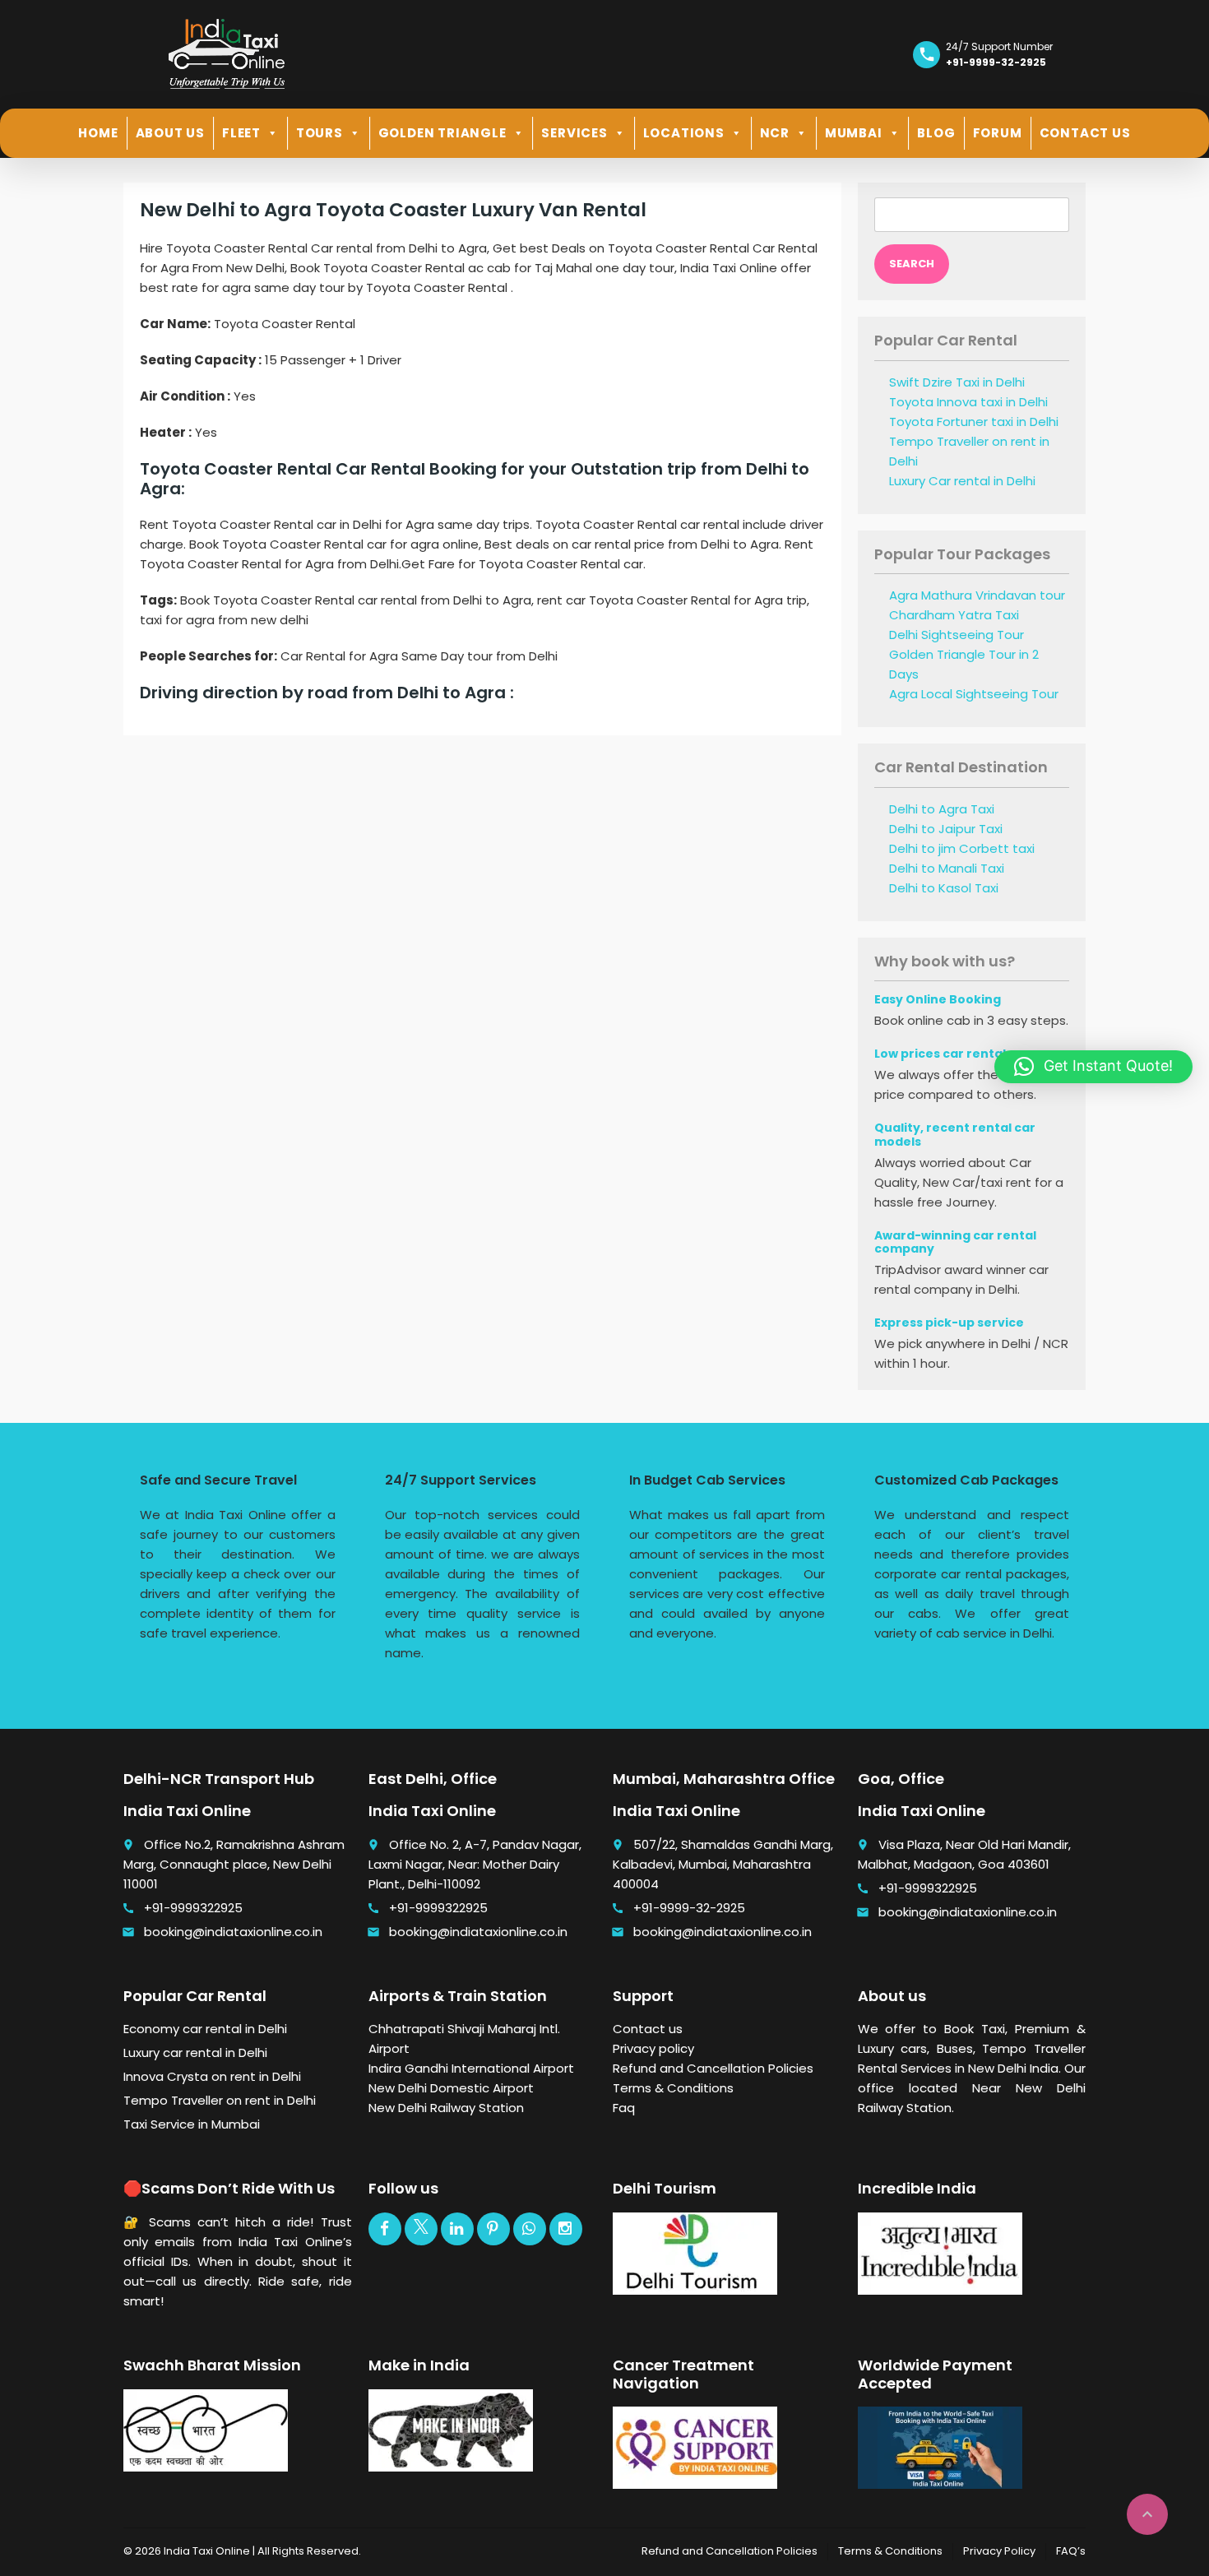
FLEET (241, 133)
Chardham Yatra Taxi (954, 615)
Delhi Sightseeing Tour (957, 635)
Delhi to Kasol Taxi (944, 888)
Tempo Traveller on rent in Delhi (220, 2100)
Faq (624, 2108)
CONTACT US (1085, 133)
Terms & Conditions (673, 2088)
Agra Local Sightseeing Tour (974, 694)
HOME (98, 133)
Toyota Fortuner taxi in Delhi (974, 422)
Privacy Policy (999, 2551)
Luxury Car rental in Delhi (962, 481)
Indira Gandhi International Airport (471, 2068)
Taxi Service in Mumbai (192, 2124)
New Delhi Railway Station (446, 2108)
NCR (775, 133)
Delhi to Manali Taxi (947, 868)
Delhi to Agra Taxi (942, 809)
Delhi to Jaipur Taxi (946, 829)
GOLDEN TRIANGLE (442, 133)
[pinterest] (493, 2229)
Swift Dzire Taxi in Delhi (957, 382)
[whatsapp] (530, 2229)
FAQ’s (1071, 2551)
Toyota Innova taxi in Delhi (968, 402)
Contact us (648, 2029)
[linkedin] (457, 2229)
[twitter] (421, 2229)
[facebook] (385, 2229)
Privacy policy (653, 2048)
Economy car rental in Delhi (205, 2029)
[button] (1093, 1067)
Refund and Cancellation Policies (713, 2068)
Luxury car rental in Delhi (195, 2052)
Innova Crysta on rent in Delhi (212, 2076)
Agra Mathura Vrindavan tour (977, 595)
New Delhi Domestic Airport (451, 2088)
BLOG (936, 133)
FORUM (998, 133)
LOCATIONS (684, 133)
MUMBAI (854, 133)
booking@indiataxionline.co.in (233, 1932)
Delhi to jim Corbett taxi (962, 848)
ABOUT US (170, 133)
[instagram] (566, 2229)
